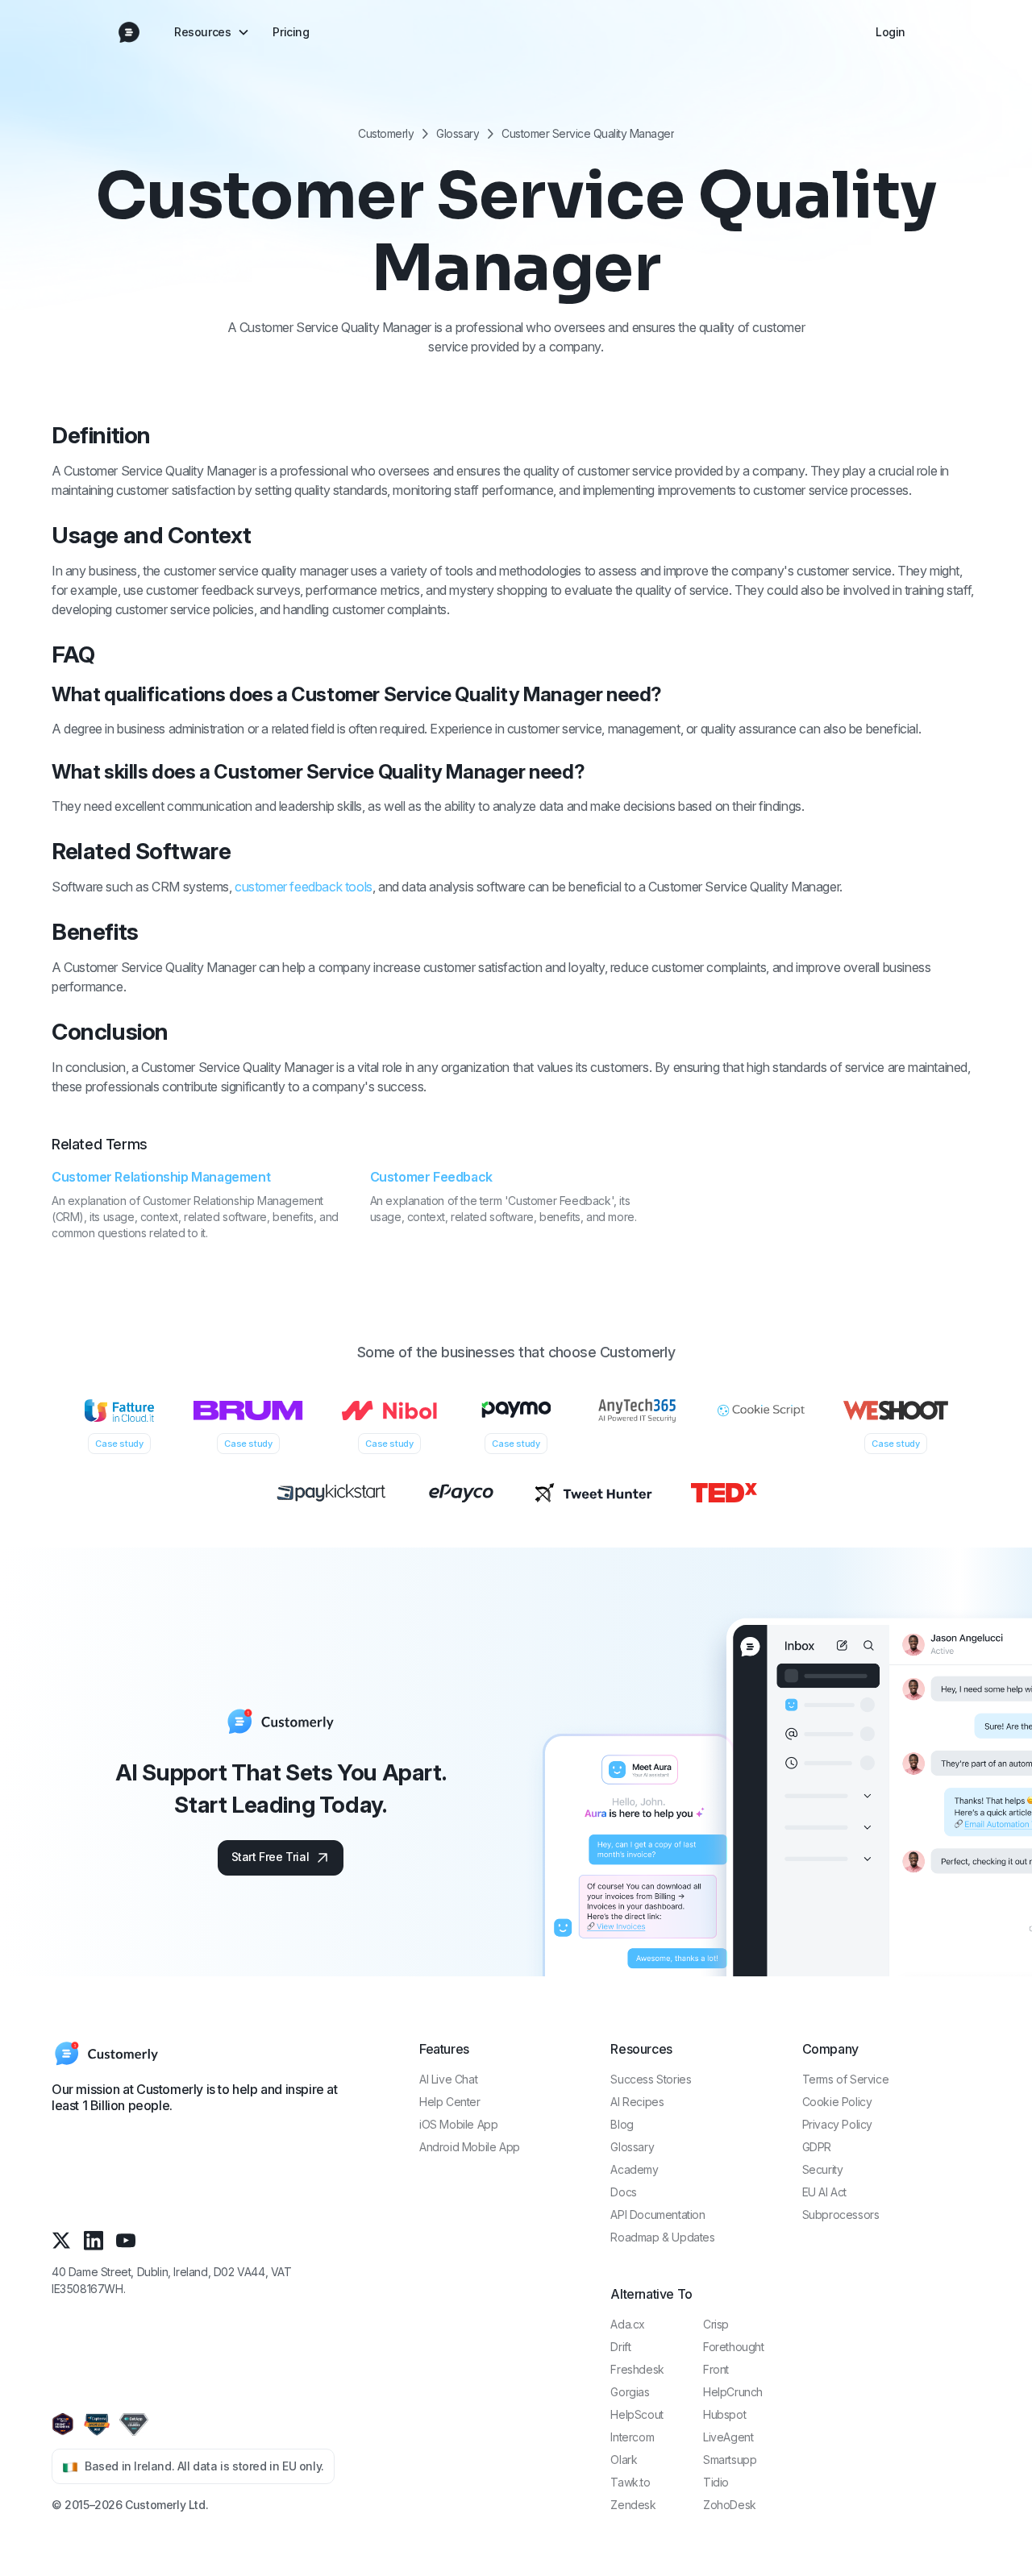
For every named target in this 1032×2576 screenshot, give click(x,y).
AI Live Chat (448, 2079)
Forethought (734, 2347)
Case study (119, 1444)
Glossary (458, 134)
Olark (624, 2460)
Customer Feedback (431, 1177)
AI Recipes (637, 2102)
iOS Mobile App (458, 2124)
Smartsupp (730, 2460)
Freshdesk (637, 2369)
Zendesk (633, 2505)
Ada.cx (628, 2324)
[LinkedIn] (94, 2240)
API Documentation (657, 2215)
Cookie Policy (837, 2102)
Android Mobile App (470, 2147)
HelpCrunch (733, 2392)
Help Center (450, 2102)
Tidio (716, 2482)
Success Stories (651, 2079)
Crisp (716, 2324)
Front (716, 2369)
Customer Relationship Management (161, 1177)
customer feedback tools (304, 887)
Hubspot (724, 2414)
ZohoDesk (730, 2505)
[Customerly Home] (129, 32)
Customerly (386, 134)
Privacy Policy (837, 2124)
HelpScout (637, 2414)
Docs (623, 2192)
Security (823, 2169)
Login (891, 32)
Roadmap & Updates (662, 2237)
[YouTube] (126, 2240)
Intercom (632, 2437)
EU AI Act (824, 2192)
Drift (620, 2347)
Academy (634, 2169)
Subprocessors (841, 2215)
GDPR (817, 2147)
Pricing (291, 32)
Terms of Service (846, 2079)
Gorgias (630, 2392)
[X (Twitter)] (61, 2240)
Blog (622, 2124)
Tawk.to (630, 2482)
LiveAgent (728, 2437)
